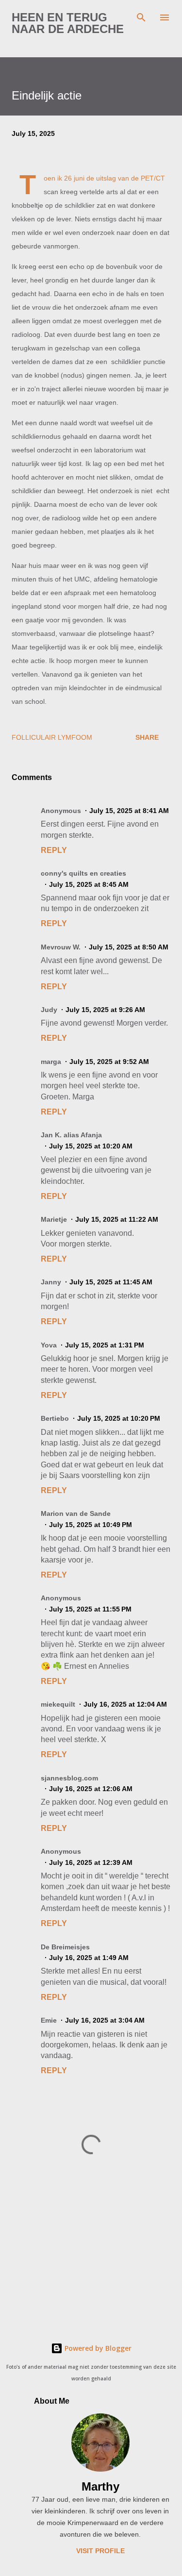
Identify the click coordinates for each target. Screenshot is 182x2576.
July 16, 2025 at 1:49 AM (89, 1958)
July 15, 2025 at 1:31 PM (105, 1345)
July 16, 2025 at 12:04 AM (125, 1704)
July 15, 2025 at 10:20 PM (119, 1418)
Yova (49, 1345)
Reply (54, 850)
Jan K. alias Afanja (71, 1135)
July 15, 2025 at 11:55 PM (90, 1609)
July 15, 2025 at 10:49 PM (91, 1525)
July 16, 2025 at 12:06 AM (91, 1789)
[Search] (141, 17)
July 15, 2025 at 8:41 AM (129, 811)
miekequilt (58, 1704)
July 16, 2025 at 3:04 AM (105, 2020)
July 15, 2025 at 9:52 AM (109, 1062)
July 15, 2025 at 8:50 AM (129, 947)
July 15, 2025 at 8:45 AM (89, 884)
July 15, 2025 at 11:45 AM (111, 1282)
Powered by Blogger (97, 2348)
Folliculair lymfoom (52, 737)
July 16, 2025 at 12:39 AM (91, 1862)
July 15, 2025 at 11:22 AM (117, 1219)
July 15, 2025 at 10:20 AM (91, 1146)
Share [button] (147, 737)
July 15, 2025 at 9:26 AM (105, 1010)
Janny (51, 1282)
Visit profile (100, 2551)
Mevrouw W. (61, 947)
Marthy (100, 2486)
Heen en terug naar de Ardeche (68, 23)
